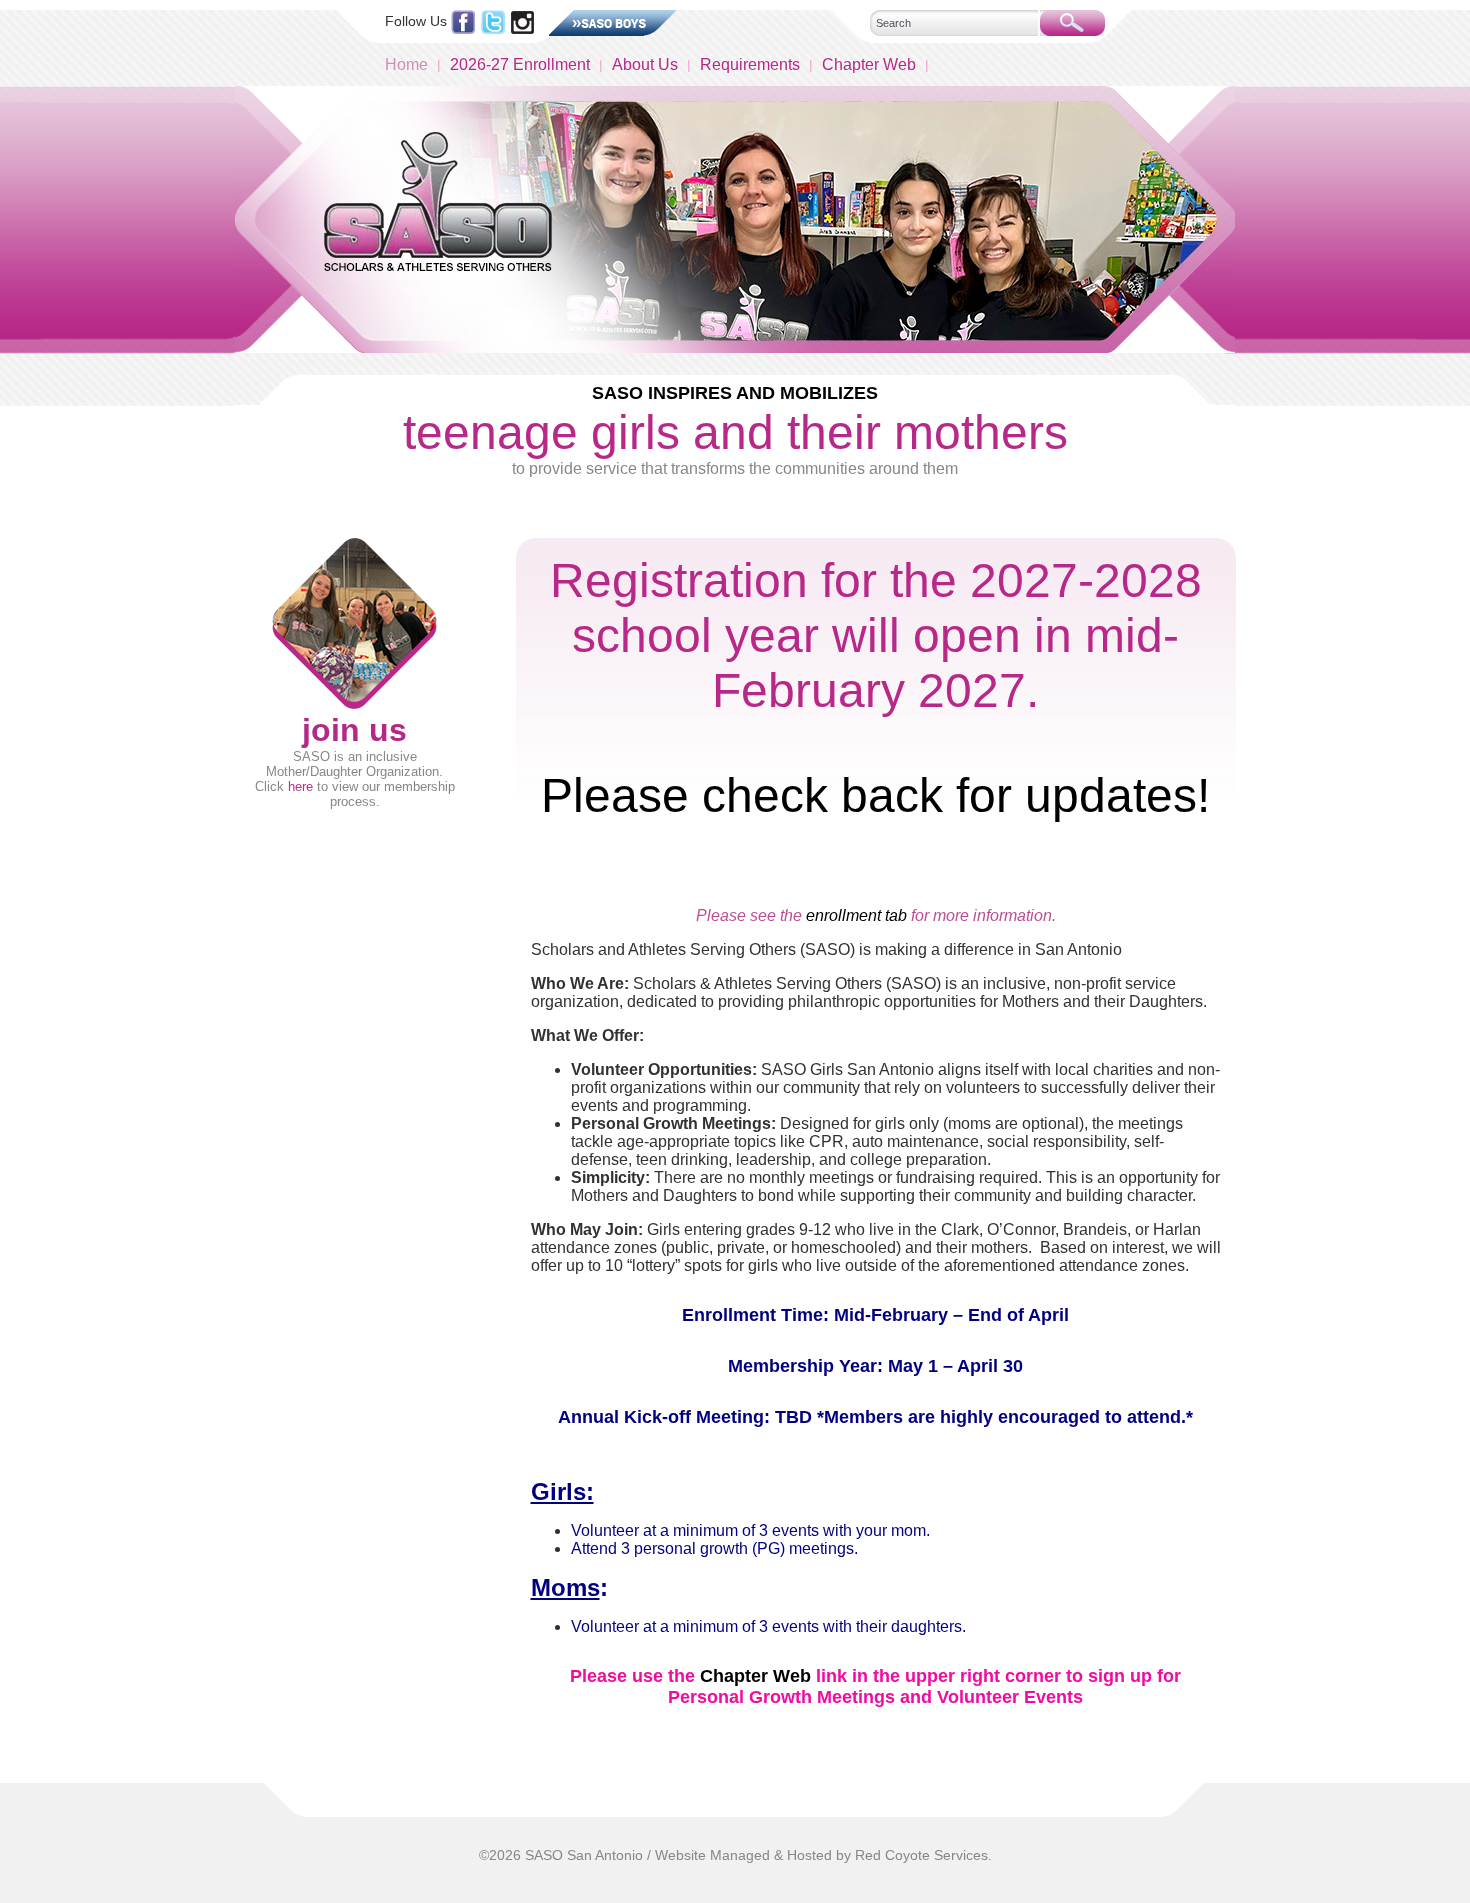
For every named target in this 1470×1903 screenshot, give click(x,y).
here (300, 786)
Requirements (750, 64)
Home (406, 64)
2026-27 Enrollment (520, 64)
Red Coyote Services (921, 1855)
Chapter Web (869, 64)
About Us (645, 64)
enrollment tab (856, 915)
